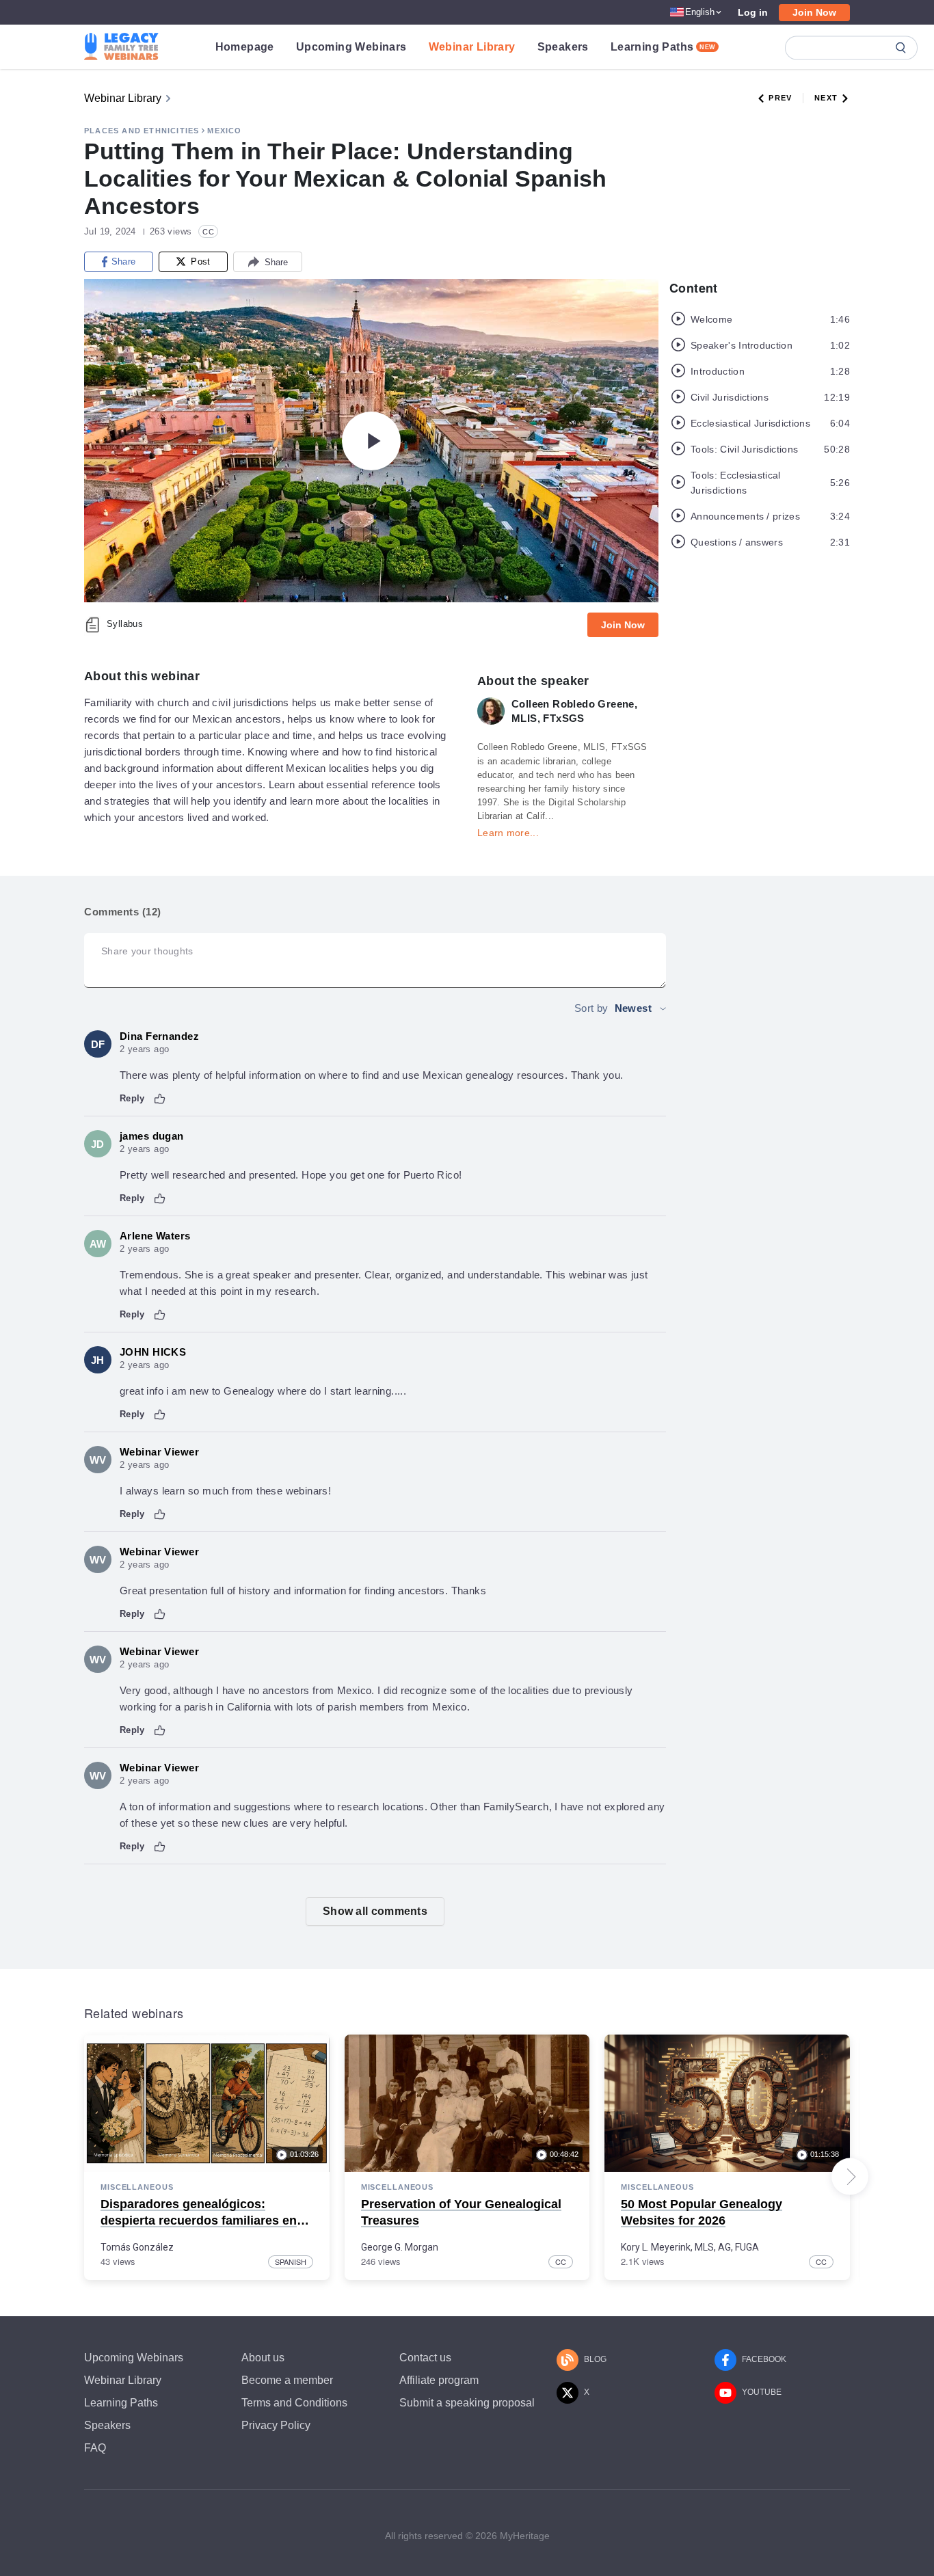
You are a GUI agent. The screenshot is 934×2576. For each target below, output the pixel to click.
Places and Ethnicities (142, 131)
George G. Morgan (400, 2247)
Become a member (287, 2380)
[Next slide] (850, 2177)
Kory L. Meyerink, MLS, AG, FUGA (690, 2247)
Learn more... (508, 833)
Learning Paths (663, 47)
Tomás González (137, 2247)
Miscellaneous (137, 2187)
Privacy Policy (276, 2425)
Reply (132, 1098)
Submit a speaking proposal (467, 2403)
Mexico (224, 131)
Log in (753, 12)
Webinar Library (472, 47)
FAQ (95, 2448)
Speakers (563, 47)
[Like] (160, 1099)
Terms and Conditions (294, 2403)
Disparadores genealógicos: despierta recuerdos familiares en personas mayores (199, 2220)
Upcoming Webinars (351, 47)
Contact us (425, 2358)
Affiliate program (439, 2380)
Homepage (245, 47)
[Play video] (371, 441)
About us (263, 2358)
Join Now (814, 12)
